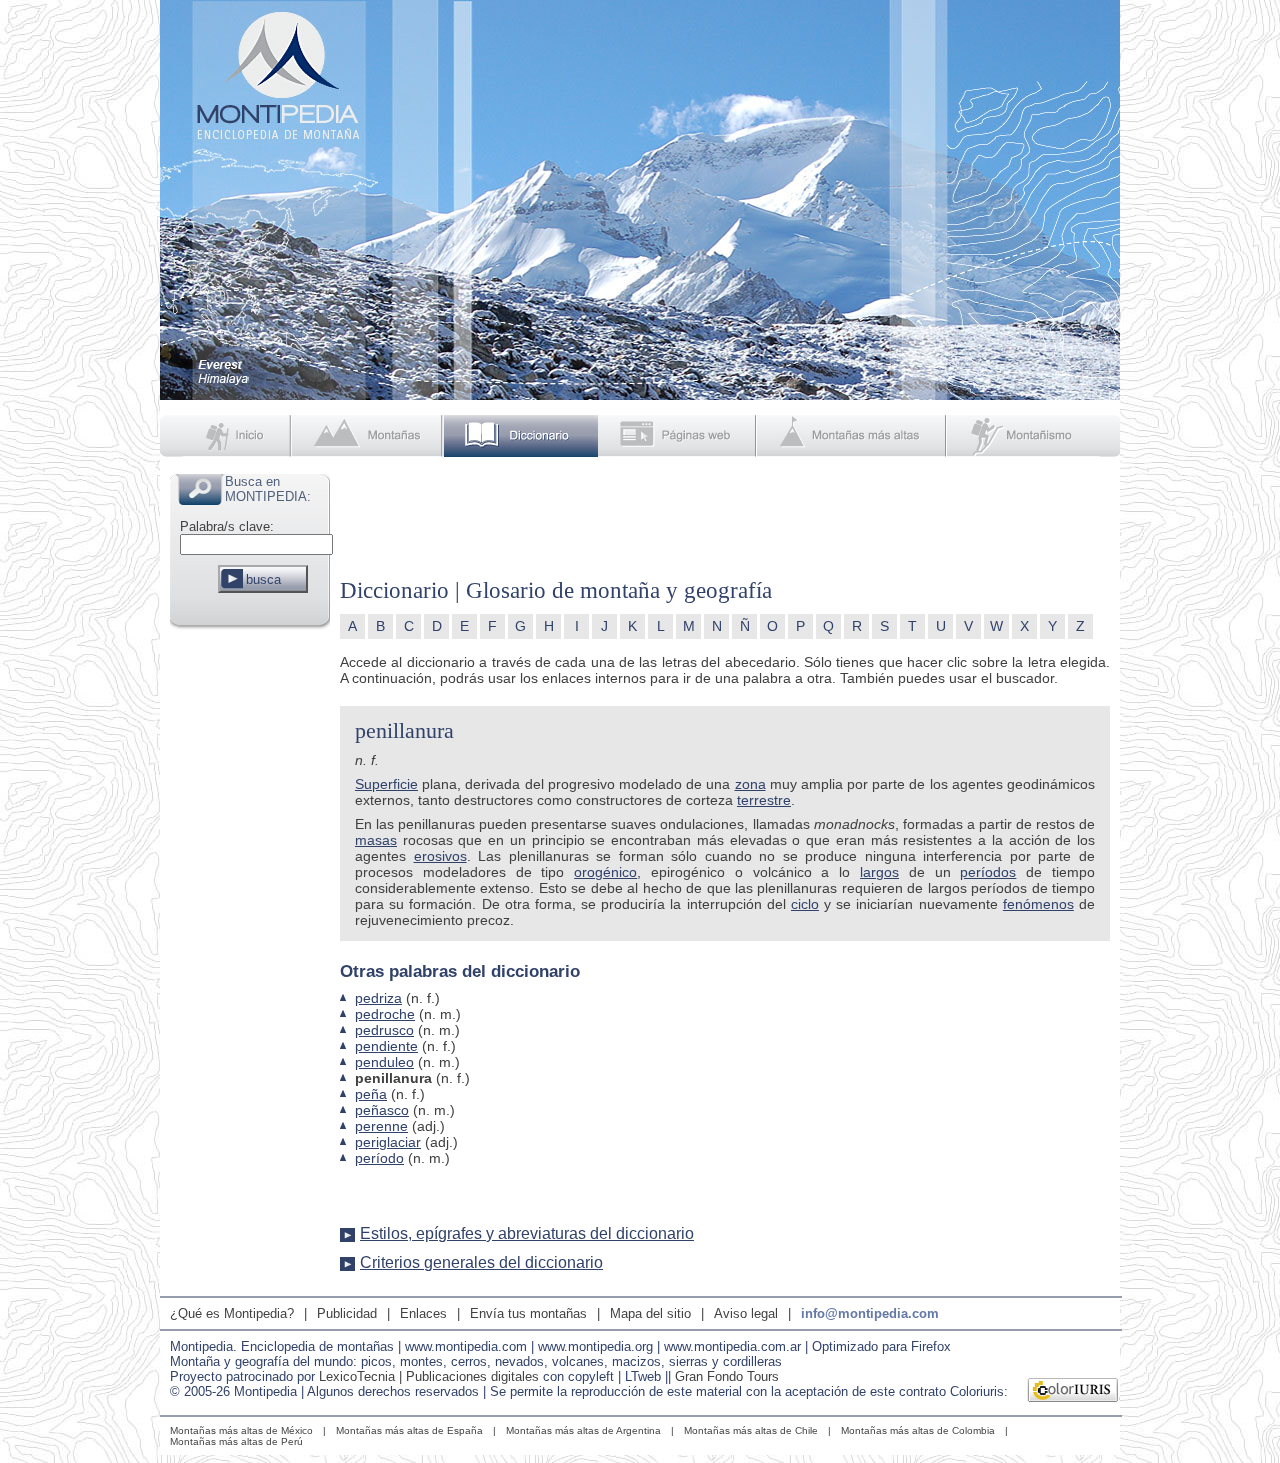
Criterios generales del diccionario (481, 1262)
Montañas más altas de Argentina (583, 1430)
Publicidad (347, 1313)
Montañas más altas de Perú (236, 1441)
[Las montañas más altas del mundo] (853, 436)
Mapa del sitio (650, 1313)
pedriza (378, 998)
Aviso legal (746, 1313)
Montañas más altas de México (241, 1430)
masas (376, 840)
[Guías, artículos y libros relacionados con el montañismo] (1034, 436)
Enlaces (423, 1313)
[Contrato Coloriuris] (1073, 1392)
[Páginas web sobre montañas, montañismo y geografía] (678, 436)
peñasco (382, 1110)
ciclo (805, 904)
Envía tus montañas (528, 1313)
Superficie (386, 784)
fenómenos (1038, 904)
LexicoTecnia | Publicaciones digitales (429, 1376)
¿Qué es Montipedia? (232, 1313)
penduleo (384, 1062)
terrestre (764, 800)
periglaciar (388, 1142)
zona (750, 784)
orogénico (605, 872)
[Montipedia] (227, 436)
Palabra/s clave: (227, 526)
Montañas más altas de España (409, 1430)
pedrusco (384, 1030)
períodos (988, 872)
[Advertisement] (250, 934)
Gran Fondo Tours (727, 1376)
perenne (381, 1126)
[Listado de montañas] (369, 436)
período (379, 1158)
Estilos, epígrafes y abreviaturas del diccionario (527, 1233)
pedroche (385, 1014)
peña (371, 1094)
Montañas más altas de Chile (751, 1430)
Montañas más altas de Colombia (918, 1430)
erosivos (440, 856)
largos (879, 872)
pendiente (386, 1046)
